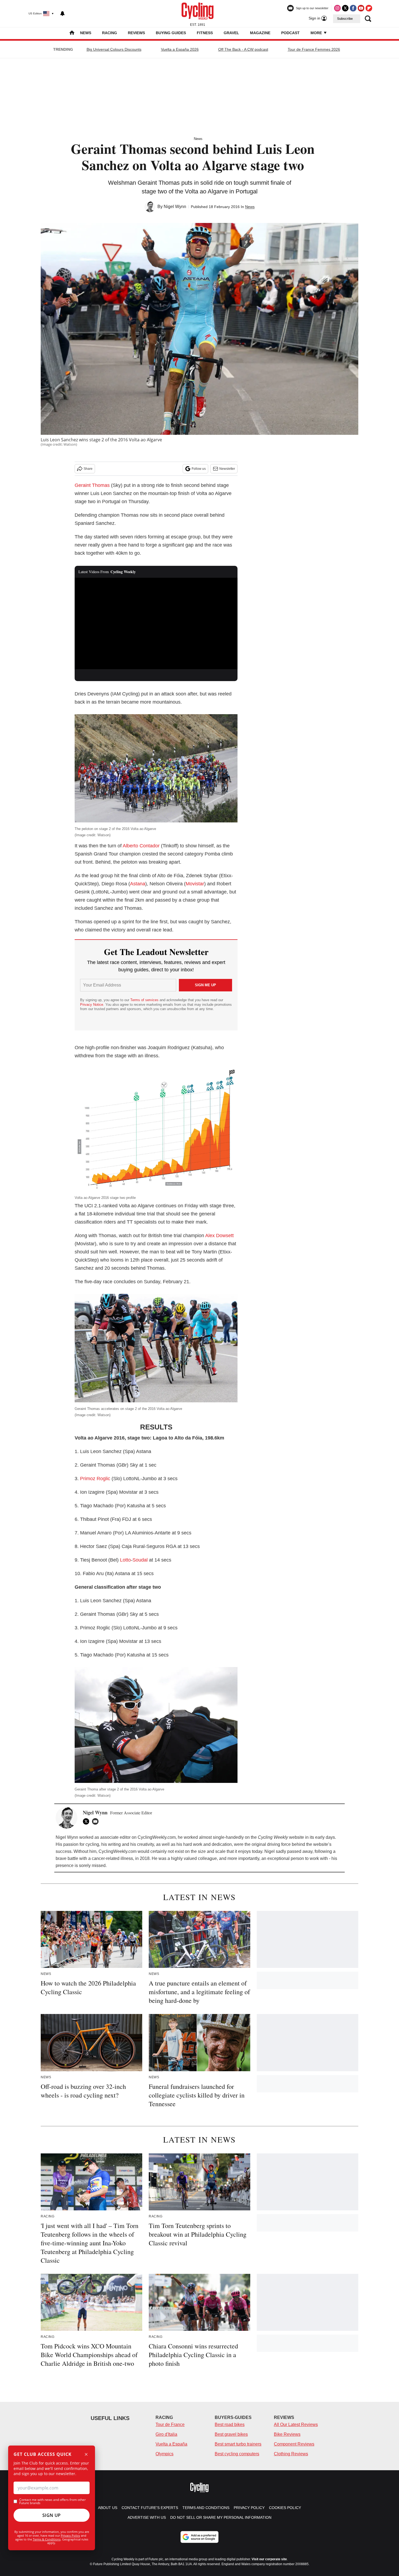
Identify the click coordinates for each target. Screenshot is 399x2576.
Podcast (290, 33)
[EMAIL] (97, 1821)
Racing (110, 33)
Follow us (199, 469)
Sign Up (52, 2515)
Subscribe (345, 19)
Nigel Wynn (175, 207)
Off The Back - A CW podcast (243, 49)
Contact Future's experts (150, 2508)
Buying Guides (171, 33)
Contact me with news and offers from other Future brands (53, 2501)
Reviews (136, 33)
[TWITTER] (87, 1821)
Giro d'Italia (166, 2434)
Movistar (195, 884)
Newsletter (227, 469)
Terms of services (145, 1000)
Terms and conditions (206, 2508)
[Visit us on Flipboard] (369, 8)
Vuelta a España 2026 (180, 49)
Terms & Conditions (47, 2539)
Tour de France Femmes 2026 (314, 49)
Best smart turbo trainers (238, 2444)
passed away (300, 1851)
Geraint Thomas (92, 485)
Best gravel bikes (231, 2434)
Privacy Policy (70, 2535)
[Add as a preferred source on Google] (199, 2537)
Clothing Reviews (291, 2454)
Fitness (205, 33)
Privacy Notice (92, 1005)
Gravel (231, 33)
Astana (138, 884)
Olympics (164, 2454)
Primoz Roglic (95, 1479)
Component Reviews (294, 2444)
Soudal (140, 1560)
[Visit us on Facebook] (353, 8)
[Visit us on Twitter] (345, 8)
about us (108, 2508)
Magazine (260, 33)
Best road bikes (230, 2425)
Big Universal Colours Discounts (114, 49)
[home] (72, 33)
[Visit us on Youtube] (361, 8)
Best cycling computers (237, 2454)
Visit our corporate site (269, 2559)
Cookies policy (285, 2508)
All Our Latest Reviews (296, 2425)
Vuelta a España (171, 2444)
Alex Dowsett (219, 1236)
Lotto (125, 1560)
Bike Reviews (287, 2434)
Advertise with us (147, 2517)
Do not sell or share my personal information (221, 2517)
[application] (156, 624)
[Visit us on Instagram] (337, 8)
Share (88, 469)
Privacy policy (249, 2508)
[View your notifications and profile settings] (62, 14)
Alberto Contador (141, 846)
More (317, 33)
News (86, 33)
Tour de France (170, 2425)
